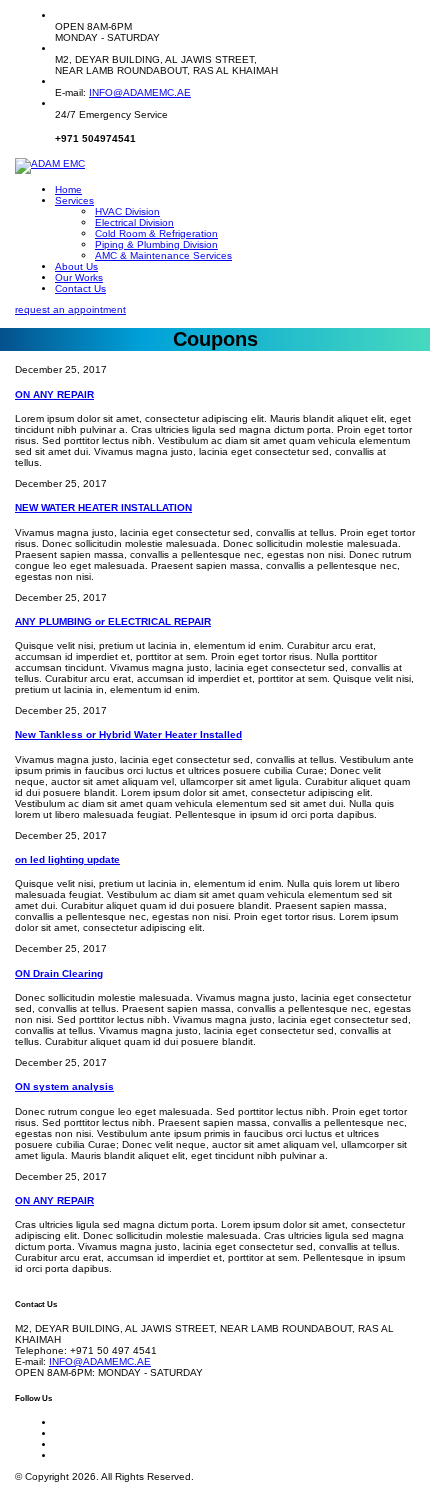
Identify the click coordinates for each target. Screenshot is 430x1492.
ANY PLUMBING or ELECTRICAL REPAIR (113, 621)
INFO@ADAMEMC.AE (140, 92)
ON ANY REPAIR (54, 394)
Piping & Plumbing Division (156, 244)
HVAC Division (127, 211)
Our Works (79, 277)
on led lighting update (67, 859)
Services (74, 200)
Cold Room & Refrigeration (156, 233)
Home (68, 189)
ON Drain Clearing (59, 973)
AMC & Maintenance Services (163, 255)
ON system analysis (64, 1086)
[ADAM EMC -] (50, 164)
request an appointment (70, 309)
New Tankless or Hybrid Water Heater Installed (128, 734)
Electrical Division (134, 222)
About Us (76, 266)
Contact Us (80, 288)
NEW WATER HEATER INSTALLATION (103, 507)
